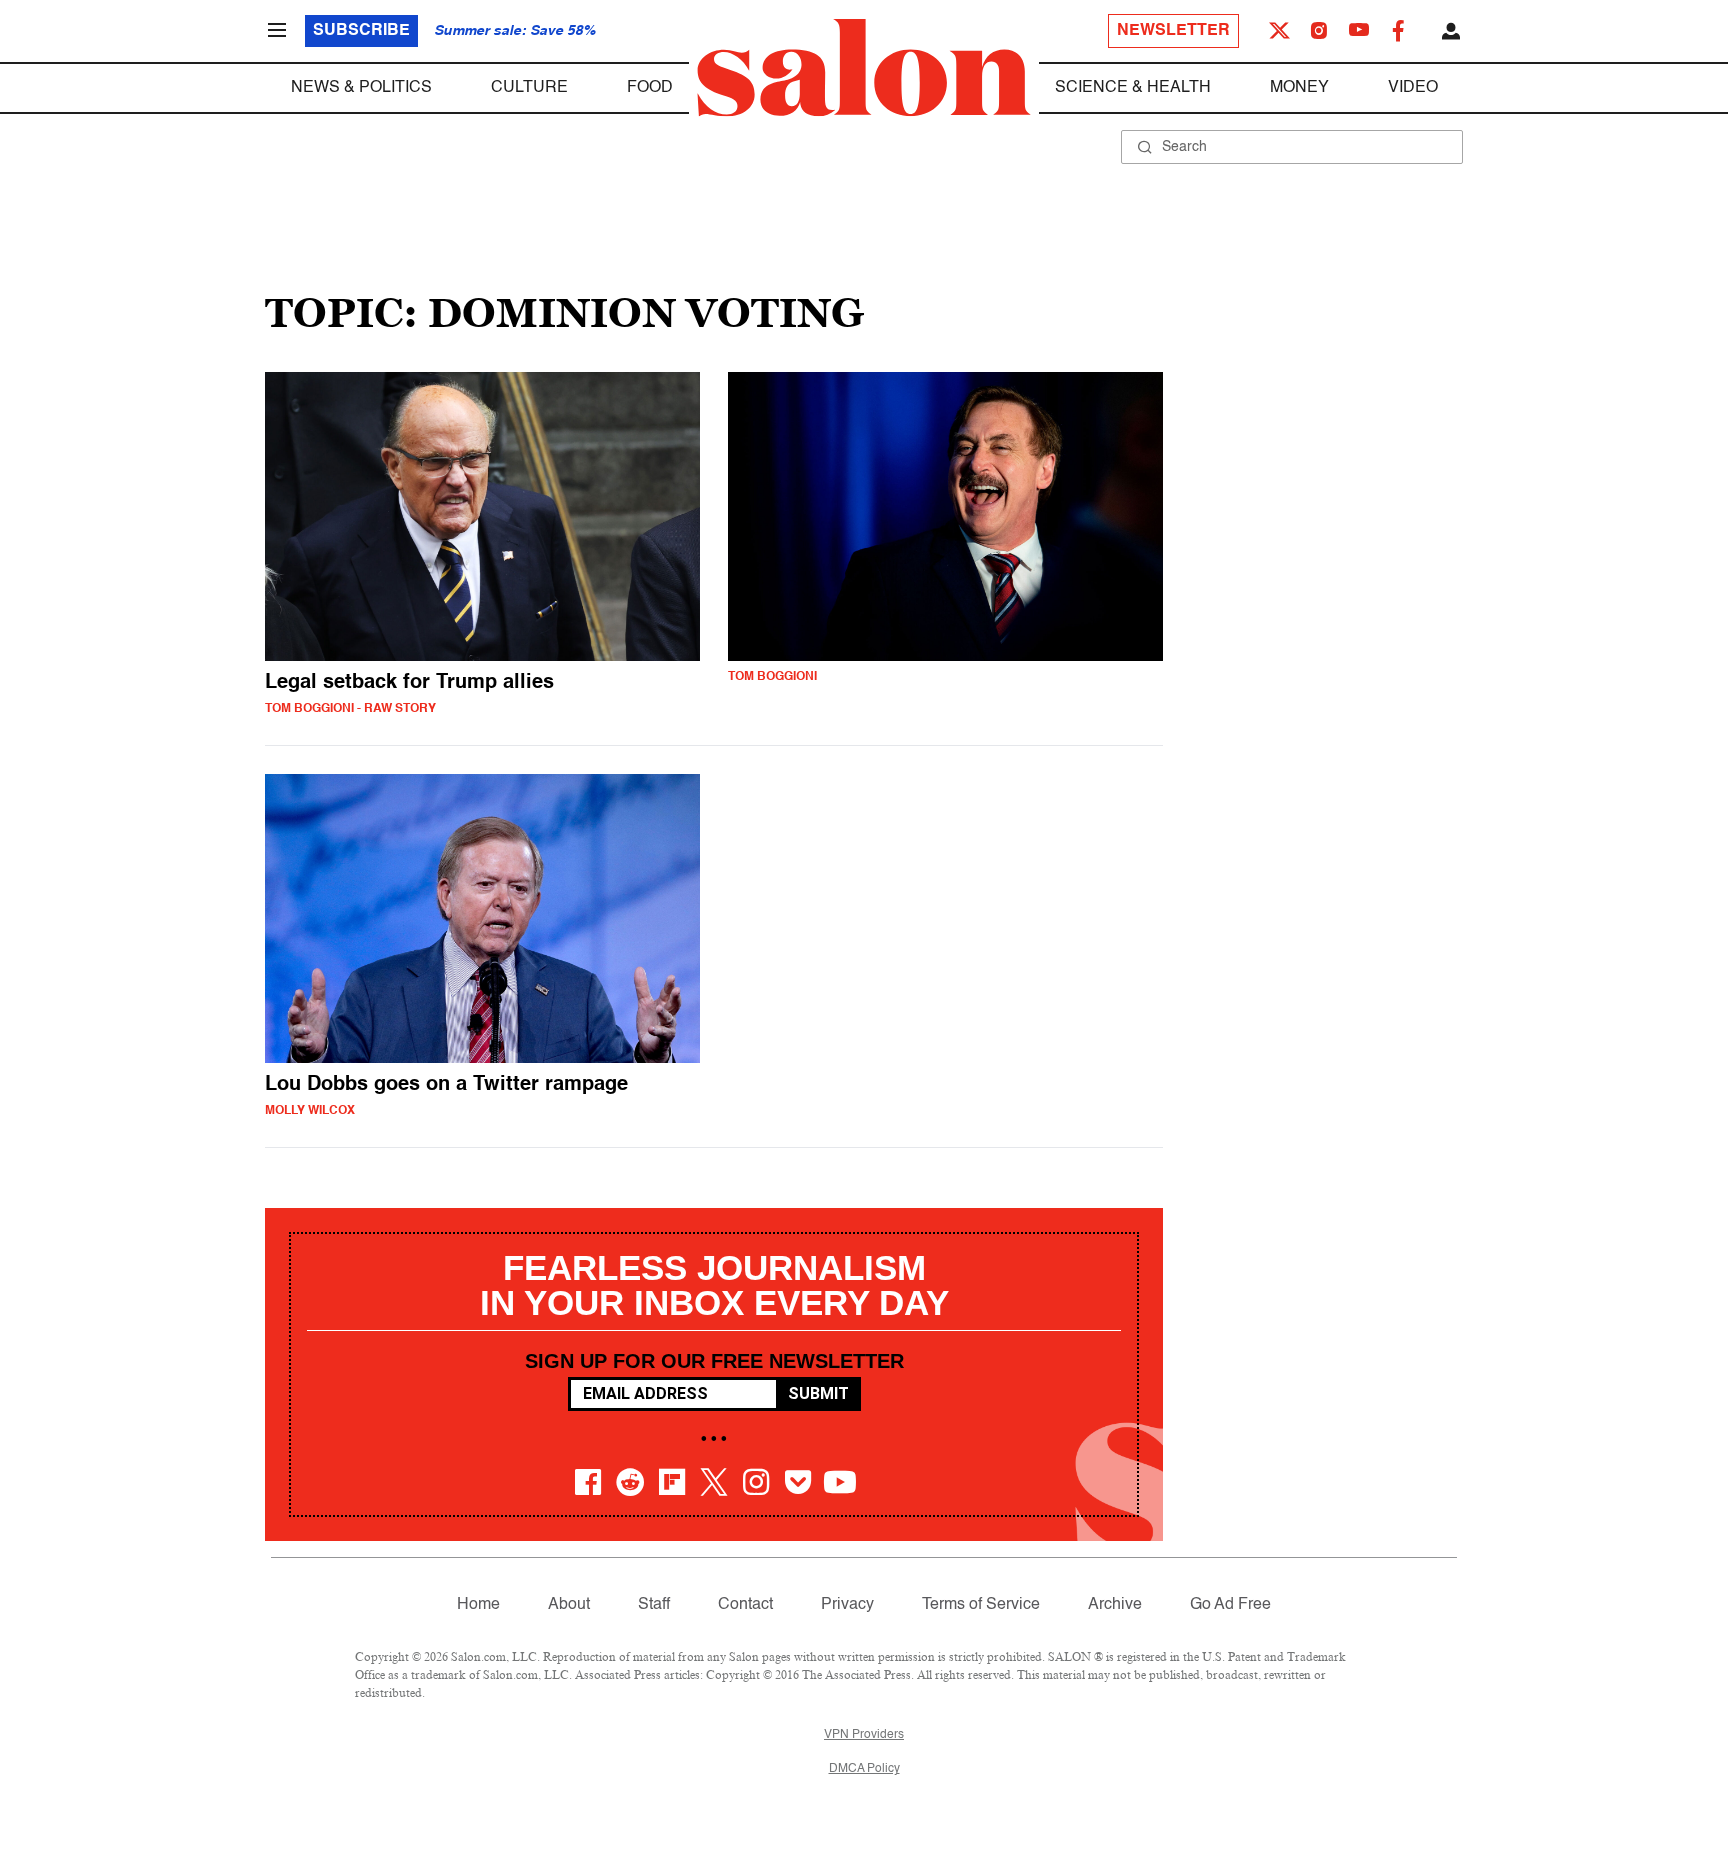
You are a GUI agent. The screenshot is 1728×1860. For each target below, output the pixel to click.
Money (1299, 88)
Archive (1115, 1605)
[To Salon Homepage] (864, 68)
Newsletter (1173, 31)
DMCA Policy (864, 1769)
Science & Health (1133, 88)
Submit (818, 1393)
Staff (654, 1605)
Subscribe (361, 31)
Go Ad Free (1230, 1605)
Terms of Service (981, 1605)
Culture (529, 88)
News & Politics (361, 88)
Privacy (847, 1605)
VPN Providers (864, 1735)
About (569, 1605)
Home (478, 1605)
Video (1413, 88)
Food (650, 88)
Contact (745, 1605)
